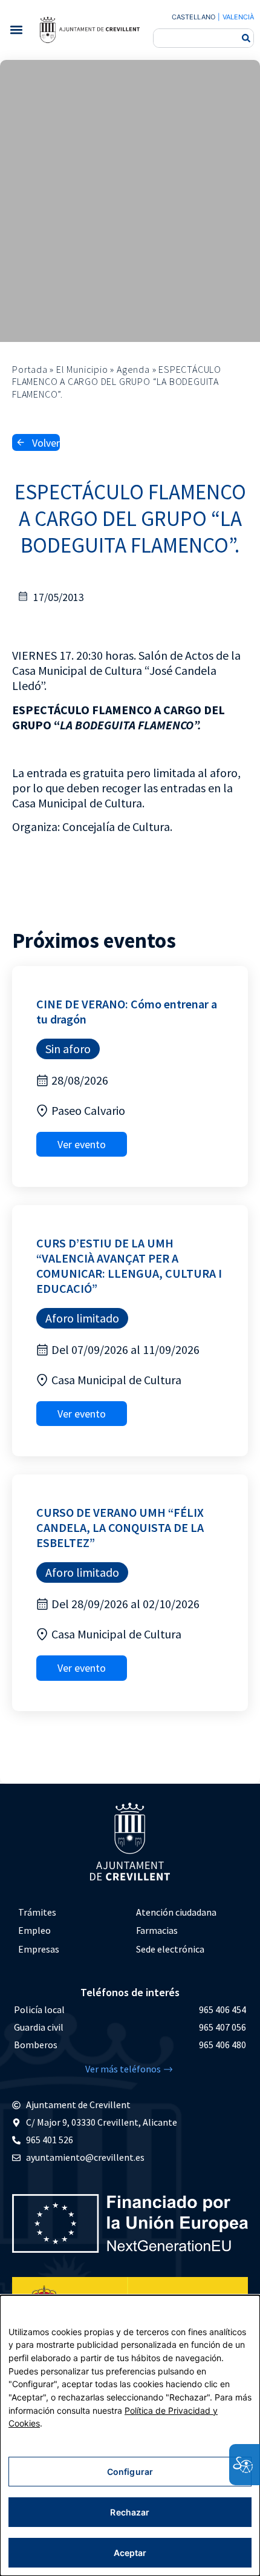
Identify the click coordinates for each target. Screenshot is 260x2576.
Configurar (130, 2472)
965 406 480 (223, 2045)
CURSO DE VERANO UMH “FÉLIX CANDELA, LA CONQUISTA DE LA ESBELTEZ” (120, 1527)
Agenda (133, 369)
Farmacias (157, 1930)
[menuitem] (71, 1912)
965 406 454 (223, 2009)
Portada (30, 369)
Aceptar (130, 2553)
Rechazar (130, 2512)
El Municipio (82, 369)
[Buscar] (246, 38)
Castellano (193, 17)
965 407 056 (223, 2027)
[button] (16, 30)
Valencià (238, 17)
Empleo (34, 1930)
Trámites (37, 1912)
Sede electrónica (170, 1949)
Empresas (39, 1949)
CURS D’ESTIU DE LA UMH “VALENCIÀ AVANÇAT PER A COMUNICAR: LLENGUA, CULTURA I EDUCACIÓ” (129, 1266)
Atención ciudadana (176, 1912)
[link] (89, 30)
